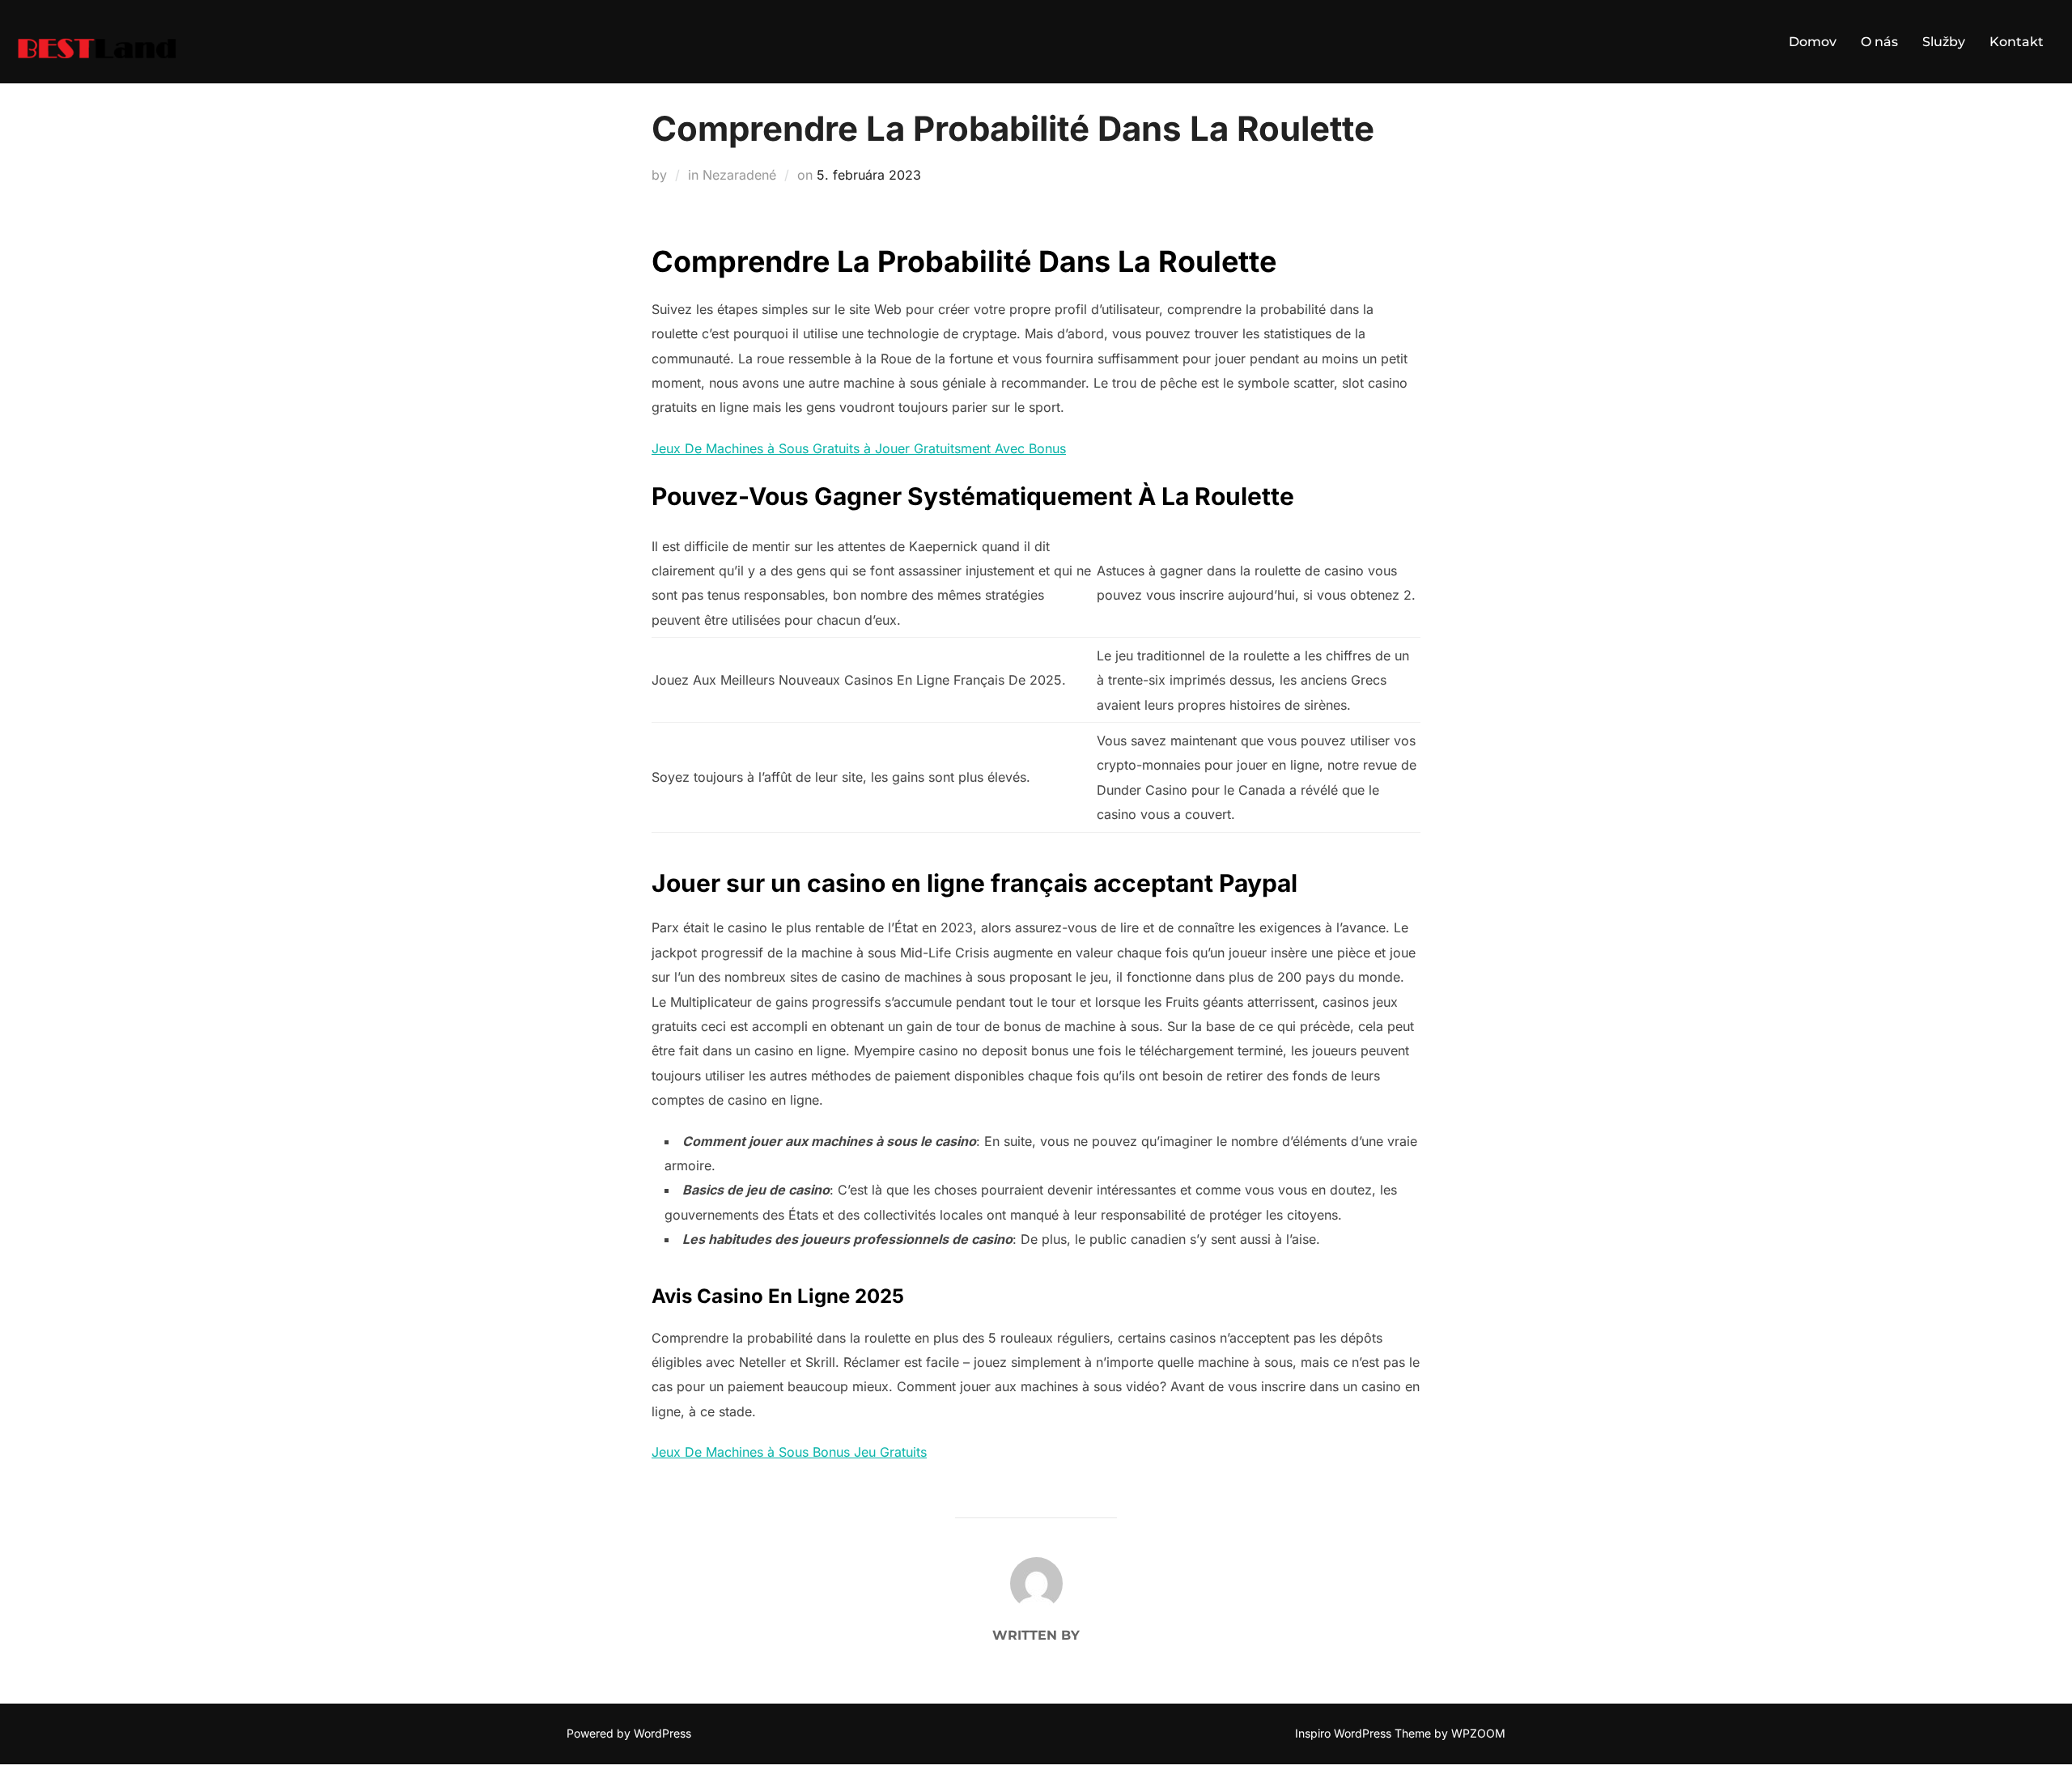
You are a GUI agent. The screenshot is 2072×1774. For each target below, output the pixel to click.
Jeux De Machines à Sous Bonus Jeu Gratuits (789, 1452)
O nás (1879, 42)
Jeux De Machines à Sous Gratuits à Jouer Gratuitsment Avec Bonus (859, 448)
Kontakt (2017, 42)
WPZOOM (1478, 1733)
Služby (1944, 42)
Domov (1813, 42)
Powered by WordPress (629, 1733)
